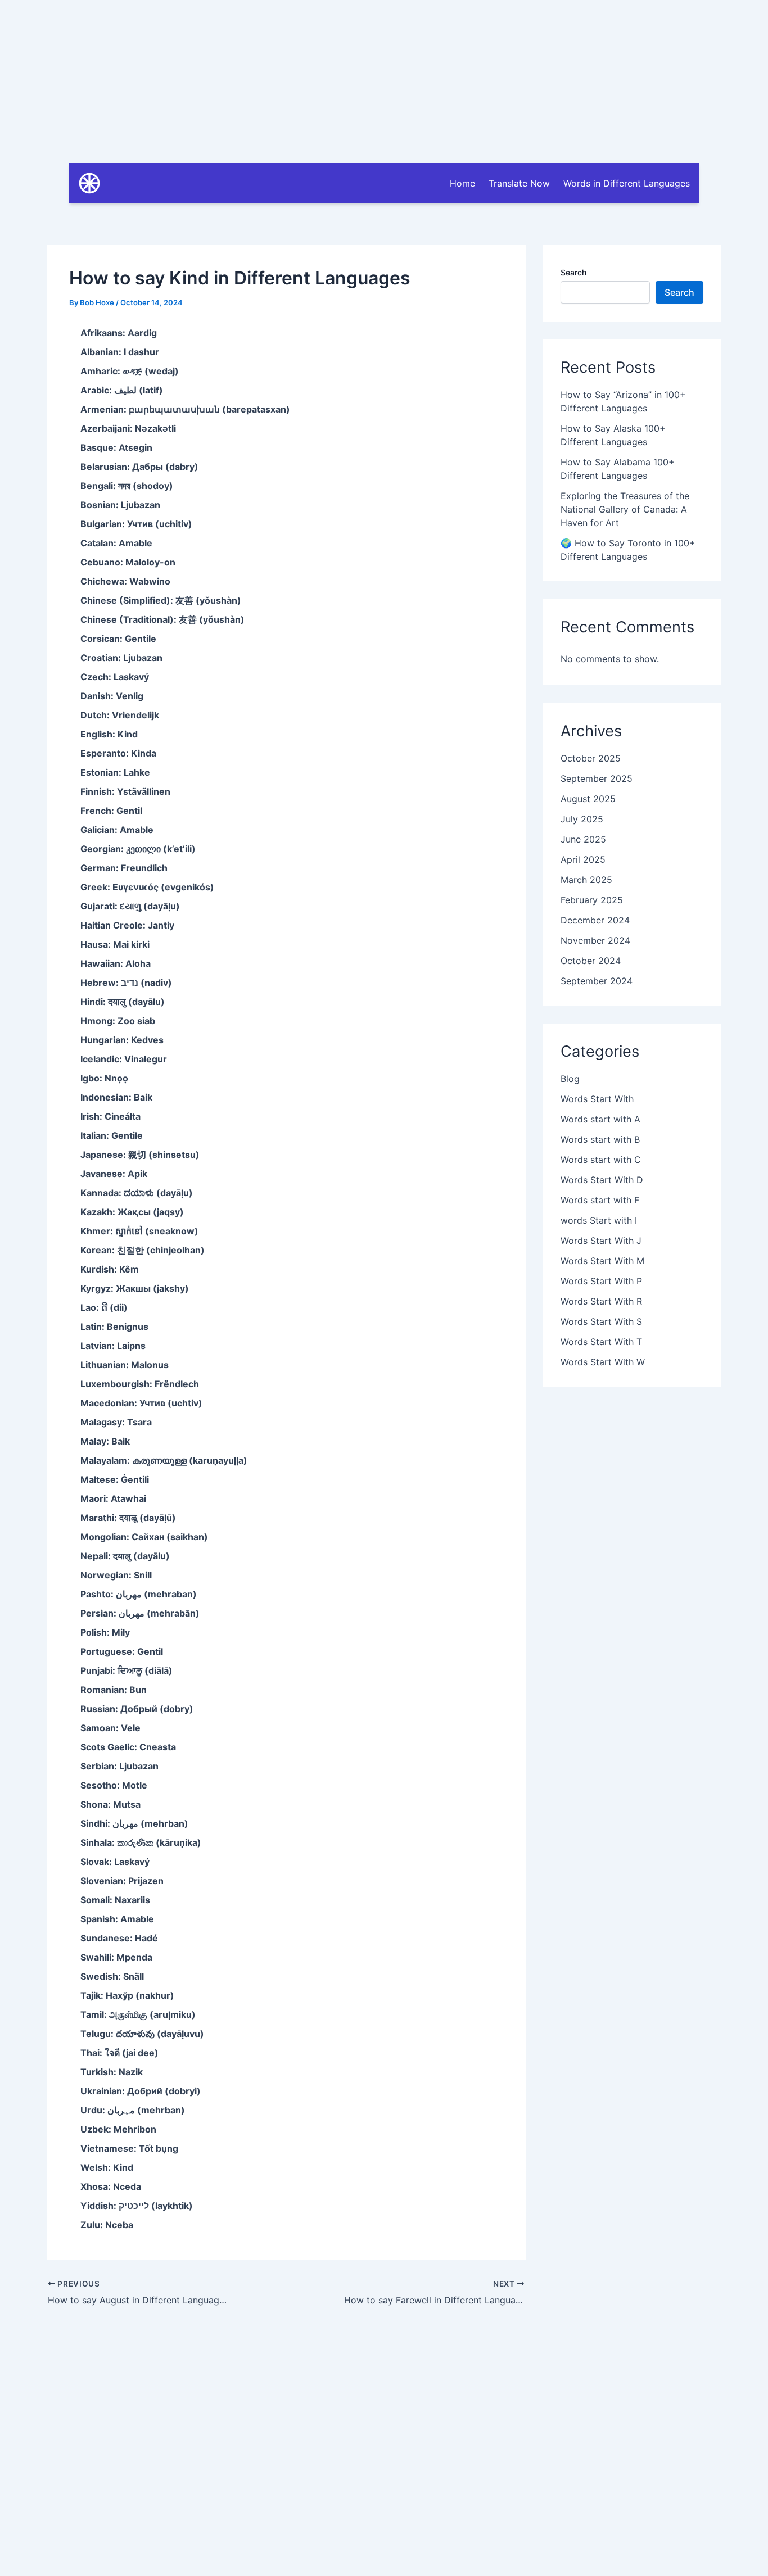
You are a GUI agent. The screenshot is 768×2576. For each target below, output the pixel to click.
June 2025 (583, 839)
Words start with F (600, 1200)
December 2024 (595, 920)
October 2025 (591, 758)
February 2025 (592, 900)
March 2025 (586, 880)
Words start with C (601, 1160)
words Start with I (599, 1220)
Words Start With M (602, 1261)
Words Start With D (602, 1180)
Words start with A (600, 1119)
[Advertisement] (384, 79)
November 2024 (595, 940)
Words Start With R (601, 1301)
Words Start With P (601, 1281)
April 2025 (583, 859)
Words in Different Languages (627, 183)
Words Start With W (603, 1362)
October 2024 (591, 961)
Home (462, 183)
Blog (570, 1079)
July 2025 (582, 819)
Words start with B (600, 1139)
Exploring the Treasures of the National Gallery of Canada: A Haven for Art (625, 509)
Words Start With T (601, 1342)
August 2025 (588, 799)
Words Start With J (601, 1241)
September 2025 (597, 778)
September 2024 (597, 981)
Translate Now (519, 183)
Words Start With (597, 1099)
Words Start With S (601, 1321)
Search (573, 272)
